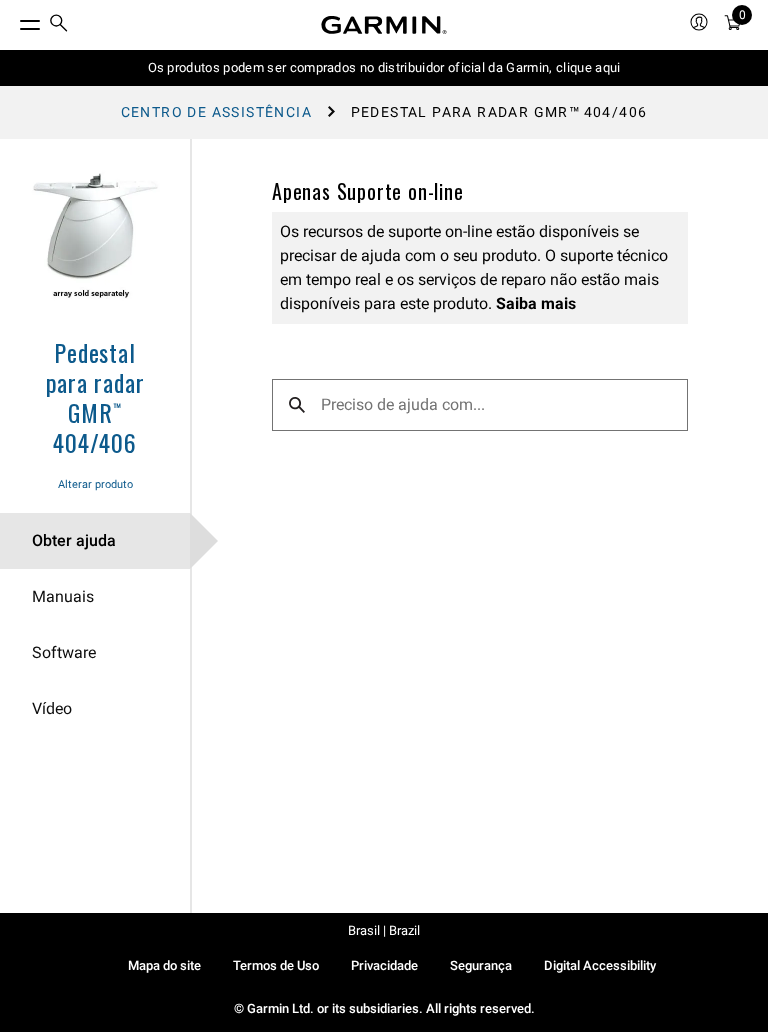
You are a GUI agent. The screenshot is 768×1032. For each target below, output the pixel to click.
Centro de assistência (216, 112)
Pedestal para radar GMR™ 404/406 (95, 397)
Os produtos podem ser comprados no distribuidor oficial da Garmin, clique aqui (384, 67)
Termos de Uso (276, 965)
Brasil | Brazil (384, 930)
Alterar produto (95, 484)
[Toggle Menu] (12, 20)
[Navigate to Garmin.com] (384, 25)
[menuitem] (59, 25)
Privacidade (384, 965)
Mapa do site (164, 965)
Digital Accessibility (600, 965)
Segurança (481, 965)
